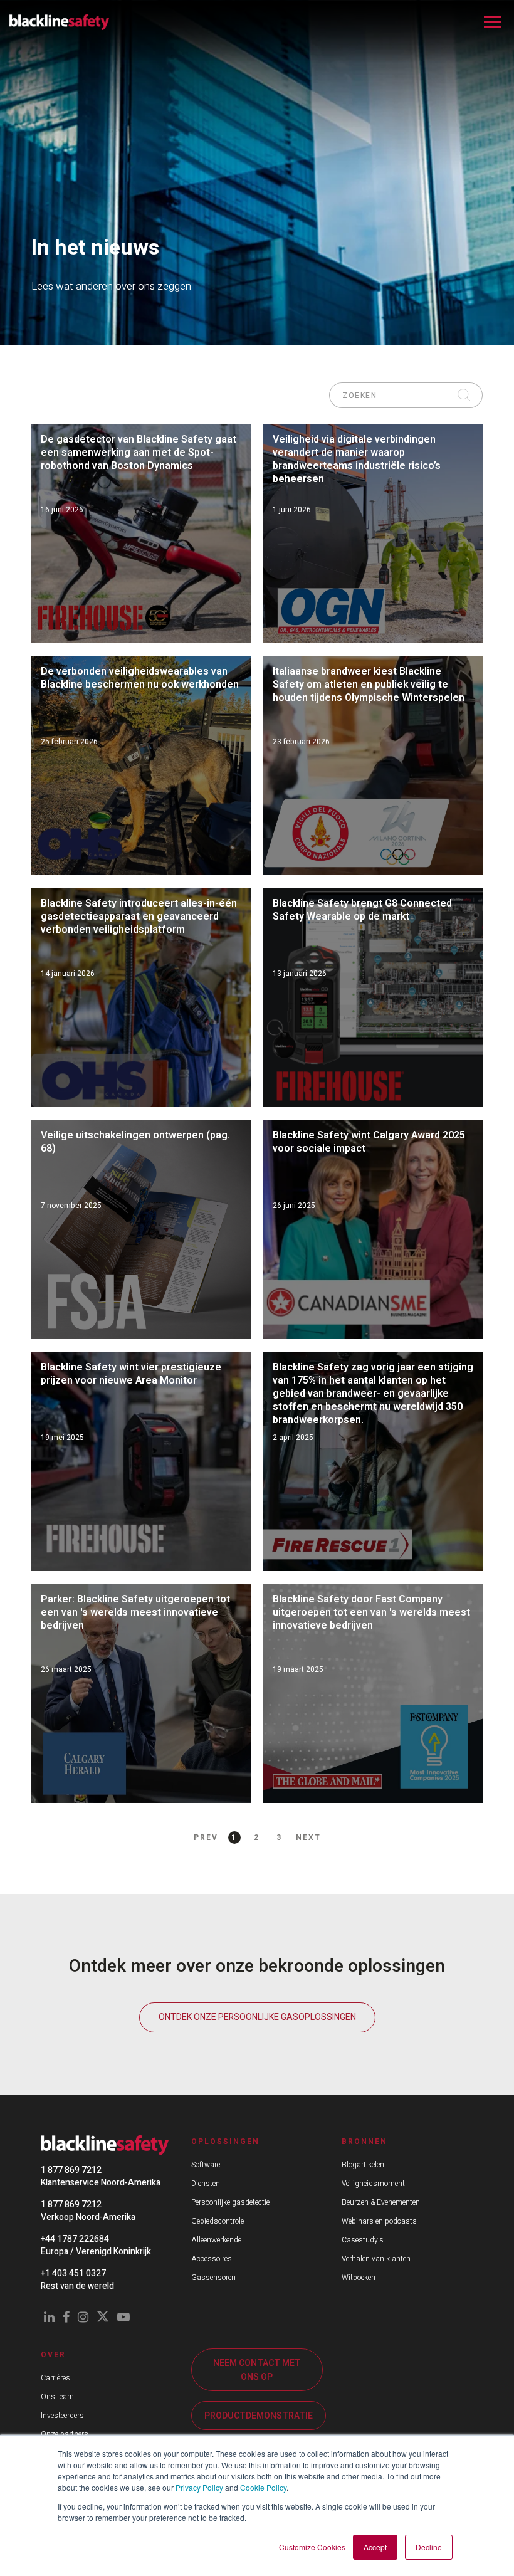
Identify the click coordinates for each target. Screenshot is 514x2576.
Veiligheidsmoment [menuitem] (373, 2184)
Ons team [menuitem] (57, 2397)
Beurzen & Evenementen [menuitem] (381, 2202)
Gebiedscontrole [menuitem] (218, 2221)
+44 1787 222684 (75, 2239)
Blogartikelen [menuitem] (363, 2165)
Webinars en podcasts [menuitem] (379, 2221)
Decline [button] (429, 2547)
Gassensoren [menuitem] (213, 2278)
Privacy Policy (199, 2487)
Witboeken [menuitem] (359, 2278)
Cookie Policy (263, 2487)
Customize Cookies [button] (312, 2547)
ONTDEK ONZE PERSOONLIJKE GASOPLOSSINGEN (257, 2017)
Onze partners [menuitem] (65, 2434)
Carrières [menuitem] (55, 2378)
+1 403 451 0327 (73, 2274)
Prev (206, 1837)
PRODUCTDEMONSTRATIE (259, 2416)
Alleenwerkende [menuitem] (216, 2240)
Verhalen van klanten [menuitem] (376, 2259)
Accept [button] (375, 2547)
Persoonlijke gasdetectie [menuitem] (230, 2202)
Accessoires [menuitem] (212, 2259)
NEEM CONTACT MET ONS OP (257, 2370)
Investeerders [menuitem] (62, 2416)
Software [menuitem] (206, 2165)
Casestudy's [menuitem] (363, 2240)
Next (308, 1837)
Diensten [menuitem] (206, 2184)
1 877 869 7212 (71, 2170)
